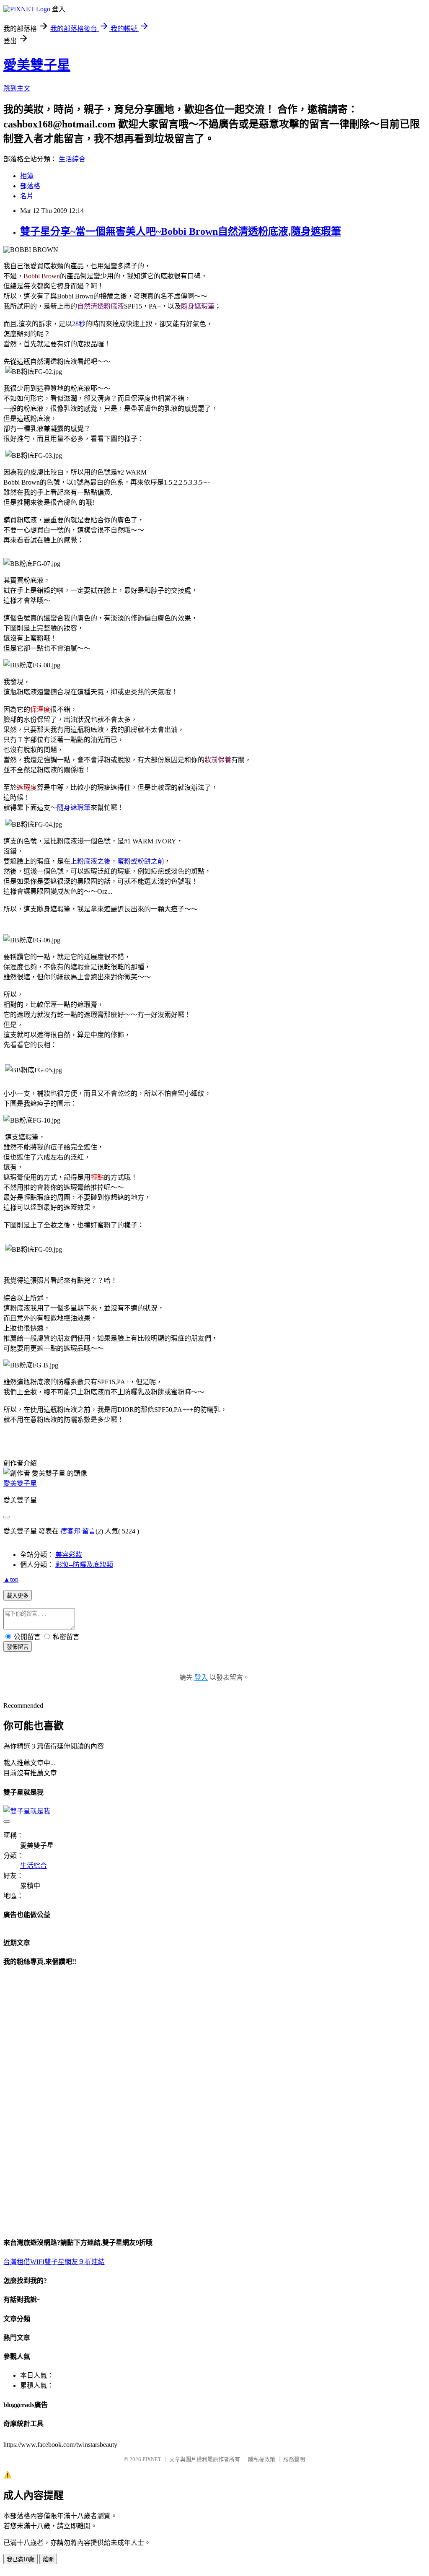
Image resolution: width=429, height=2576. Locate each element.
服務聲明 (294, 2459)
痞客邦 (70, 1531)
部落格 (30, 186)
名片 (27, 196)
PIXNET (152, 2459)
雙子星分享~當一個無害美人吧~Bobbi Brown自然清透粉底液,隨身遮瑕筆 (181, 231)
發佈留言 (18, 1647)
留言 (89, 1531)
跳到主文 (17, 88)
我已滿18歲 (21, 2559)
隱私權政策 (262, 2459)
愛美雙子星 (37, 65)
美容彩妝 (69, 1555)
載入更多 (18, 1596)
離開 (48, 2559)
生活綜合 (72, 159)
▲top (11, 1579)
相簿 (27, 176)
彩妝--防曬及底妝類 (84, 1565)
